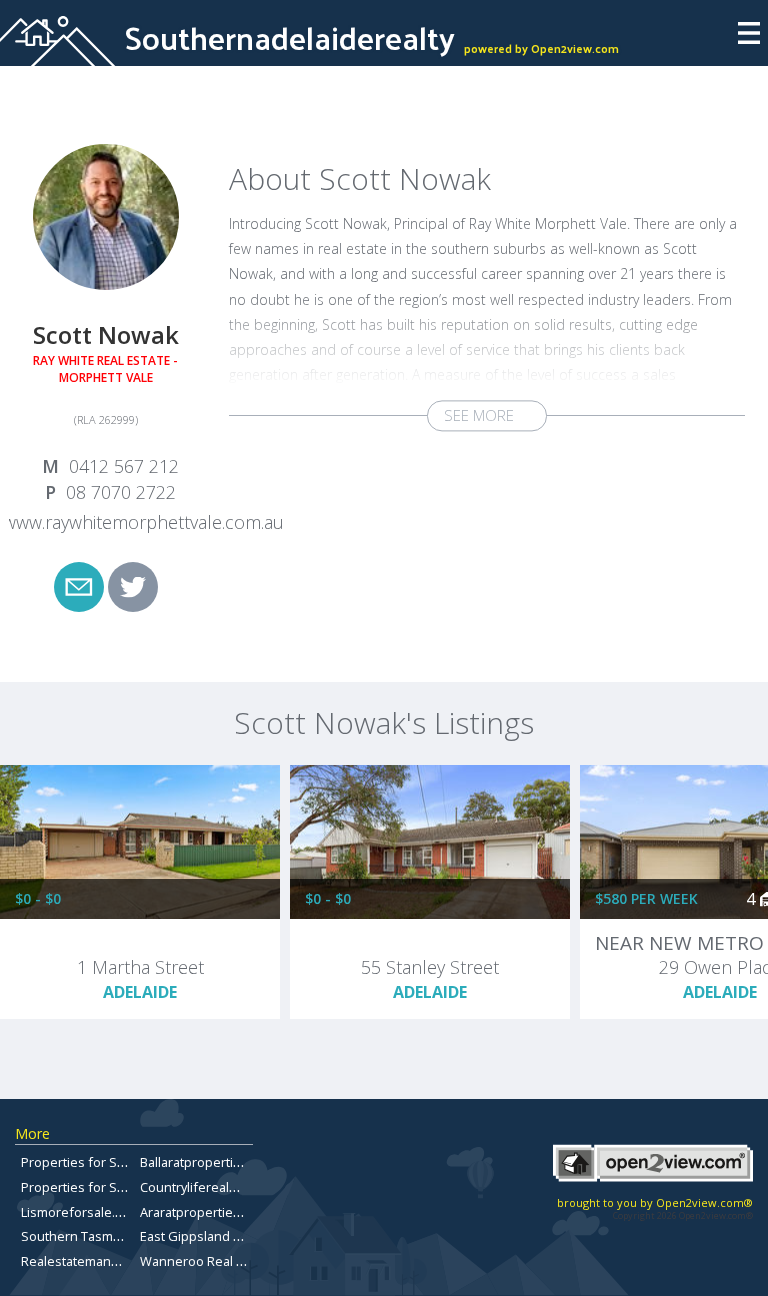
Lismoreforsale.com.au (89, 1212)
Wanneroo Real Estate (206, 1261)
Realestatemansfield (83, 1261)
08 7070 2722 (121, 492)
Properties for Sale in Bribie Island (123, 1187)
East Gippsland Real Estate (219, 1236)
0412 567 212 (124, 466)
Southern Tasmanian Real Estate (118, 1236)
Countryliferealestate (203, 1187)
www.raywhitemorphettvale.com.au (143, 522)
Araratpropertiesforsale (211, 1212)
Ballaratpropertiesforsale (215, 1162)
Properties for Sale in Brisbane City (125, 1162)
